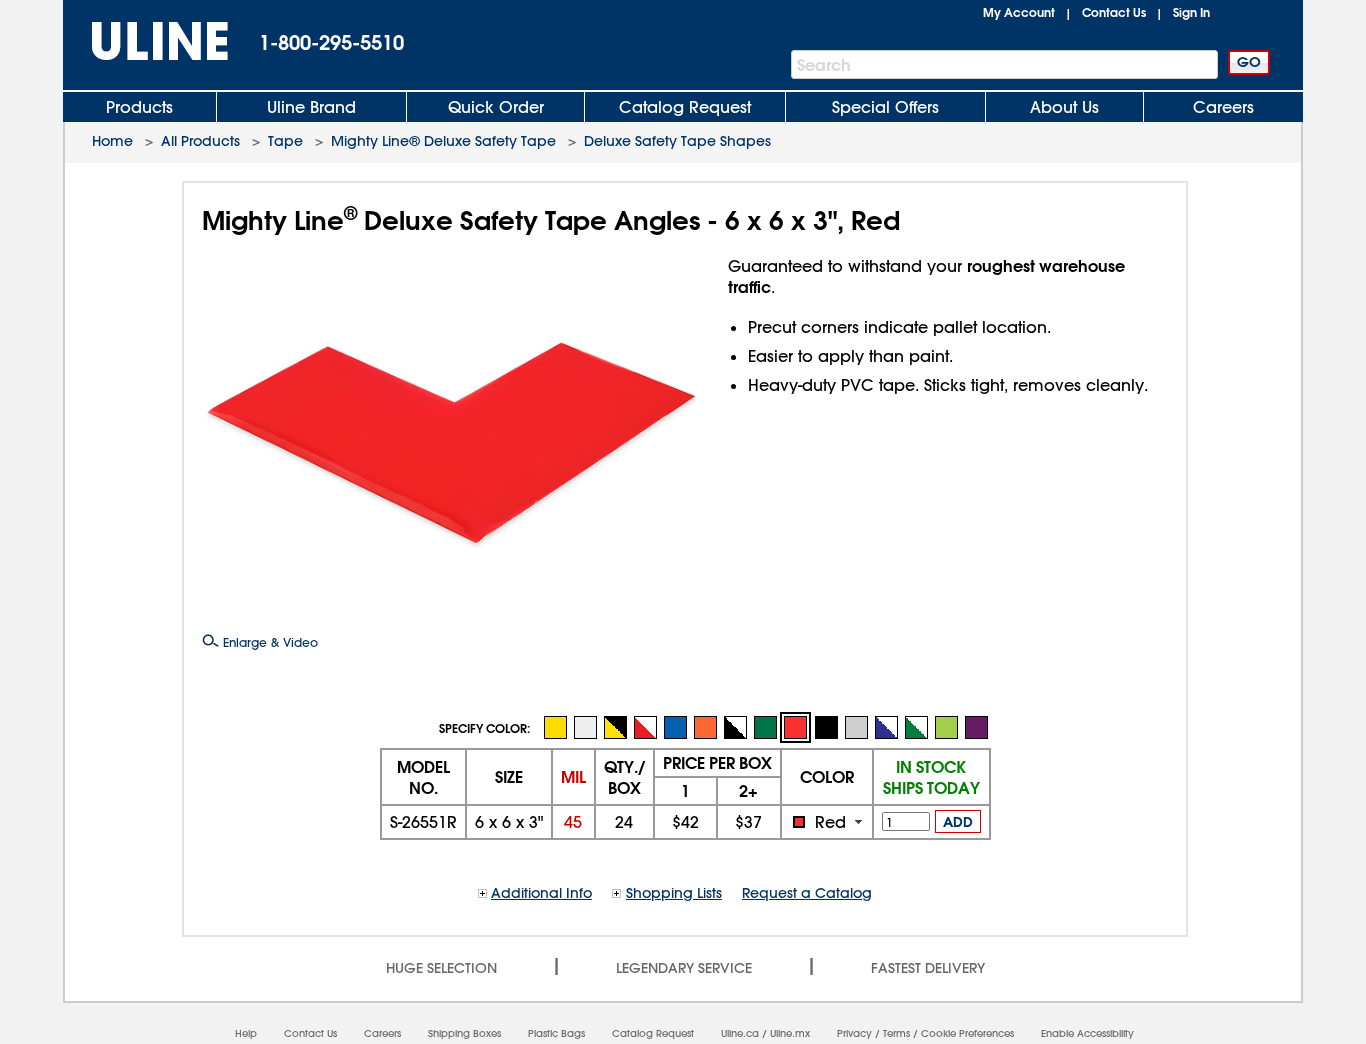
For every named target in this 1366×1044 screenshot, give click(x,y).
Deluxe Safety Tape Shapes (677, 141)
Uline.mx (790, 1033)
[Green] (765, 726)
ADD (958, 822)
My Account (1019, 12)
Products (139, 107)
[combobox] (827, 822)
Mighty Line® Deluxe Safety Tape (443, 141)
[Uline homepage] (146, 41)
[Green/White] (916, 726)
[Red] (795, 727)
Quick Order (496, 107)
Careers (1223, 107)
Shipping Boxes (464, 1033)
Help (246, 1033)
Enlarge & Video (268, 642)
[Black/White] (735, 726)
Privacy (854, 1033)
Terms (896, 1033)
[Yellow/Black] (615, 726)
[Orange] (705, 726)
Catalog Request (685, 107)
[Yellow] (555, 726)
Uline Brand (311, 107)
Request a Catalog (807, 893)
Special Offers (885, 107)
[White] (585, 726)
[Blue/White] (886, 726)
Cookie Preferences (967, 1033)
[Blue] (675, 726)
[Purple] (976, 726)
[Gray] (856, 726)
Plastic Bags (556, 1033)
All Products (200, 141)
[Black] (826, 726)
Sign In (1191, 12)
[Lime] (946, 726)
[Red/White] (645, 726)
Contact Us (1114, 12)
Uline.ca (740, 1033)
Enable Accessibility (1087, 1033)
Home (112, 141)
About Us (1064, 107)
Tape (285, 141)
